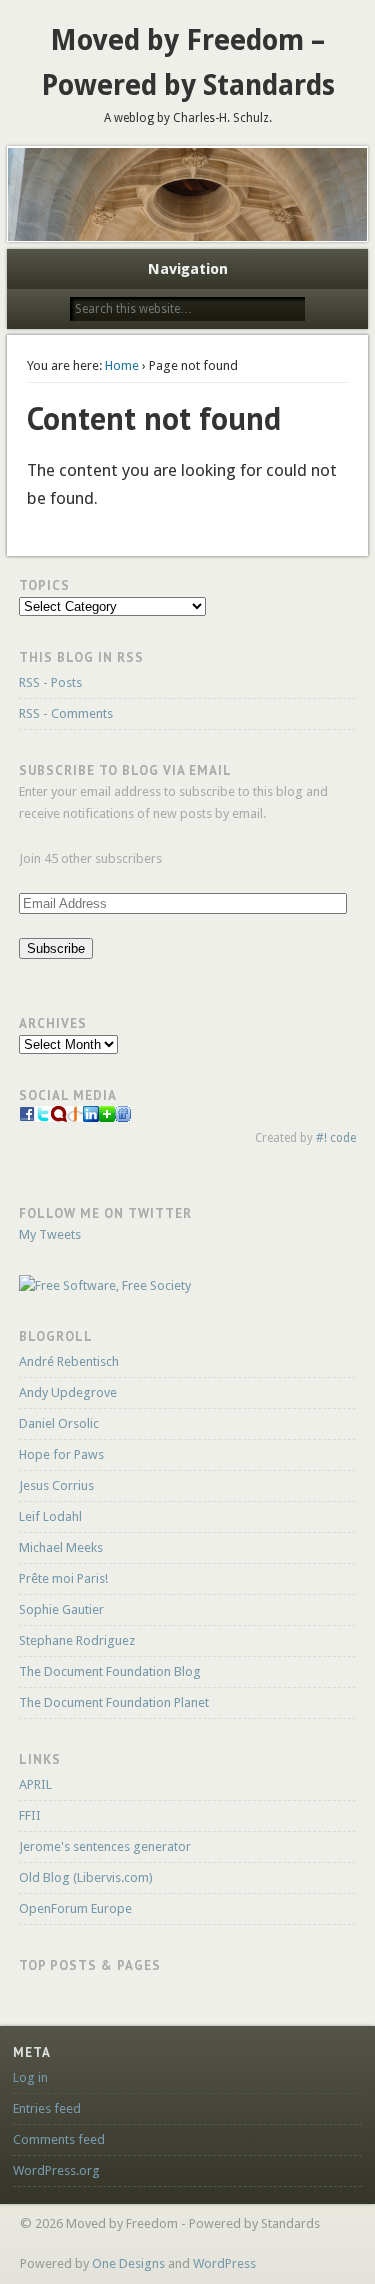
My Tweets (50, 1234)
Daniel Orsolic (59, 1423)
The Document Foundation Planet (114, 1702)
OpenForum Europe (75, 1908)
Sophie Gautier (61, 1609)
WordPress (224, 2263)
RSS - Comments (66, 713)
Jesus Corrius (56, 1485)
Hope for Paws (61, 1454)
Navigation (188, 269)
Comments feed (59, 2139)
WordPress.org (56, 2170)
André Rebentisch (69, 1361)
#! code (336, 1138)
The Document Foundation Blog (110, 1671)
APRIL (35, 1784)
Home (122, 365)
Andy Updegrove (68, 1392)
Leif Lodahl (50, 1516)
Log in (30, 2077)
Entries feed (47, 2108)
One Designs (128, 2263)
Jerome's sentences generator (105, 1846)
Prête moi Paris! (63, 1578)
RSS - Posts (50, 682)
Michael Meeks (61, 1547)
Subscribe (56, 948)
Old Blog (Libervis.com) (86, 1877)
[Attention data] (27, 1117)
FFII (30, 1815)
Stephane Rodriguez (77, 1640)
